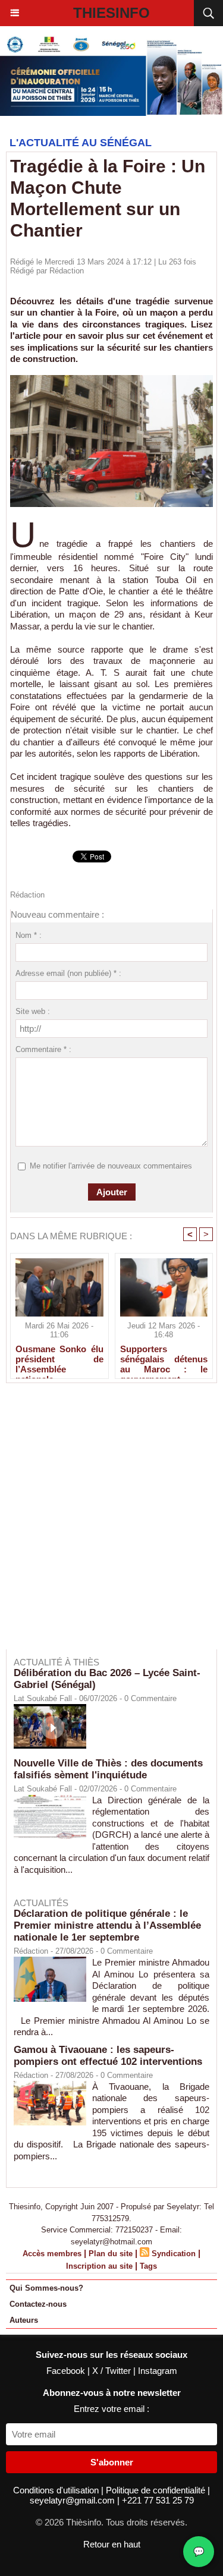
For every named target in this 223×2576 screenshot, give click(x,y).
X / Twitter (113, 2371)
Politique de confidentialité (157, 2490)
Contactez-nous (38, 2304)
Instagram (158, 2371)
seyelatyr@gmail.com (73, 2500)
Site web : (33, 1011)
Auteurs (24, 2320)
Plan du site (111, 2254)
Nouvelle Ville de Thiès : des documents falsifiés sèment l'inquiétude (108, 1769)
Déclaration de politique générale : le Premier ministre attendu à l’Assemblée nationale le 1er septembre (107, 1925)
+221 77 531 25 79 (158, 2500)
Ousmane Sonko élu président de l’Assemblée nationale (59, 1359)
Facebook (67, 2371)
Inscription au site (99, 2266)
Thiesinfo (111, 13)
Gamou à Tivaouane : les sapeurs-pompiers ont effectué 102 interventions (108, 2056)
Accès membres (52, 2254)
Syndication (174, 2254)
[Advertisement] (106, 1524)
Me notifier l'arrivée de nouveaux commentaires (111, 1166)
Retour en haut (112, 2544)
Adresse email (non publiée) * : (68, 973)
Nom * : (29, 935)
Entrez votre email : (111, 2409)
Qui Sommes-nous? (46, 2288)
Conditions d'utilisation (57, 2490)
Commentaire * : (43, 1049)
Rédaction (67, 271)
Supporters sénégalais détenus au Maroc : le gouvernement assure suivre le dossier (164, 1359)
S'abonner (112, 2462)
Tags (148, 2266)
